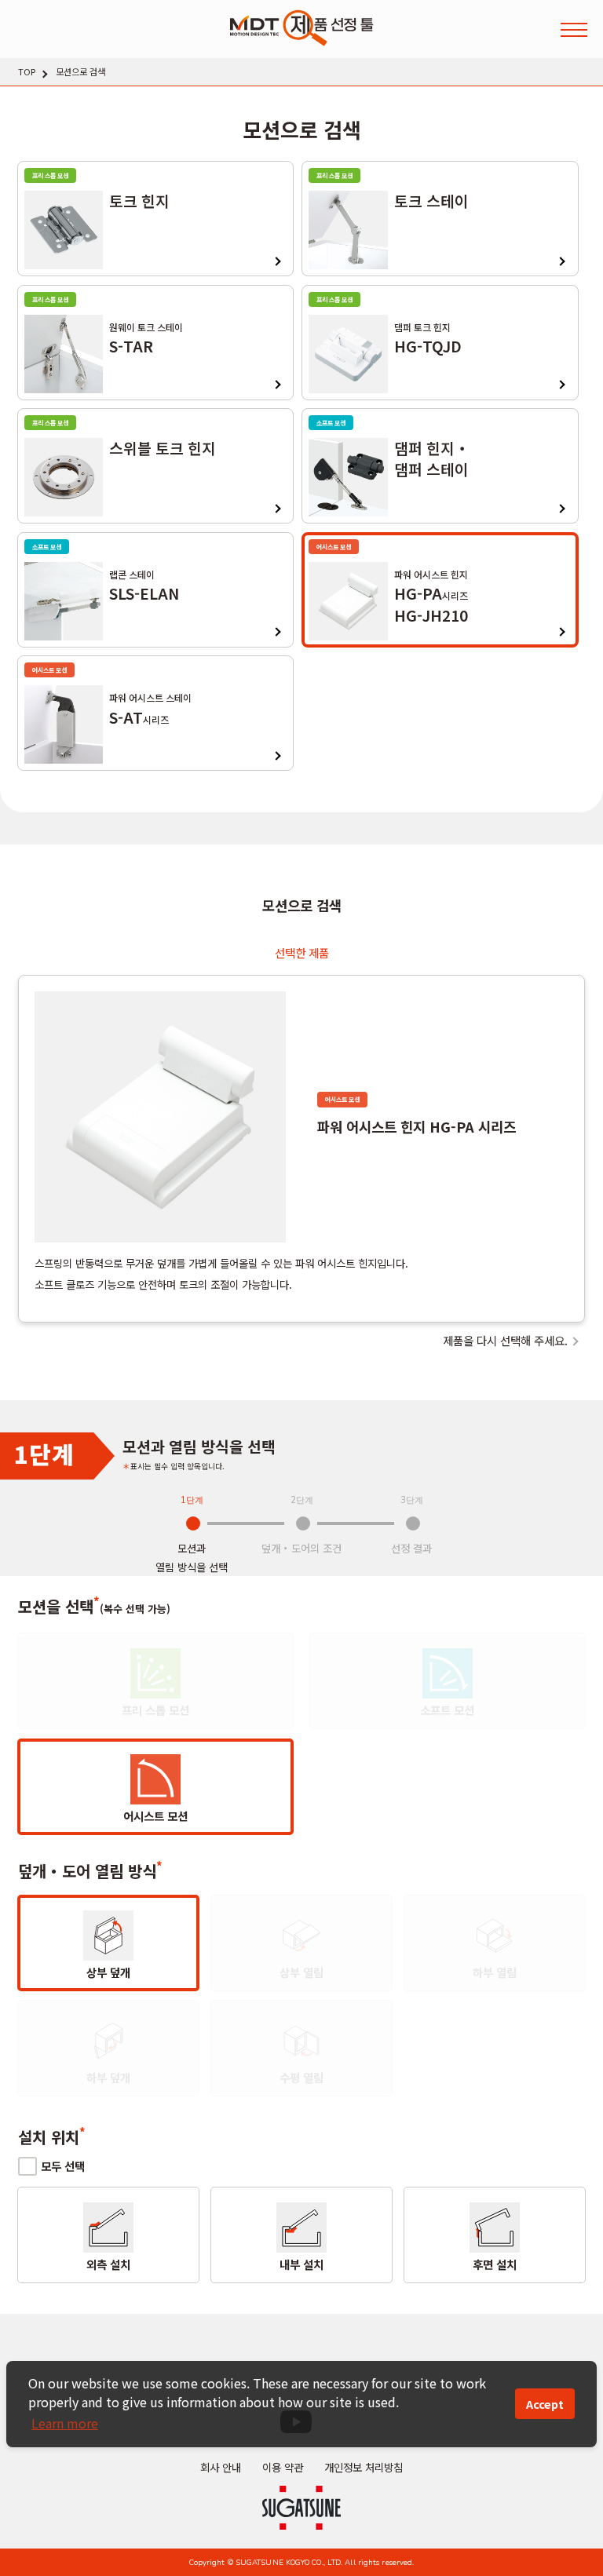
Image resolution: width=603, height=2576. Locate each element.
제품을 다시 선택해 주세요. (505, 1341)
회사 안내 (221, 2467)
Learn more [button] (65, 2423)
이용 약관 (283, 2467)
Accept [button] (545, 2404)
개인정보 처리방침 (364, 2467)
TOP (27, 72)
